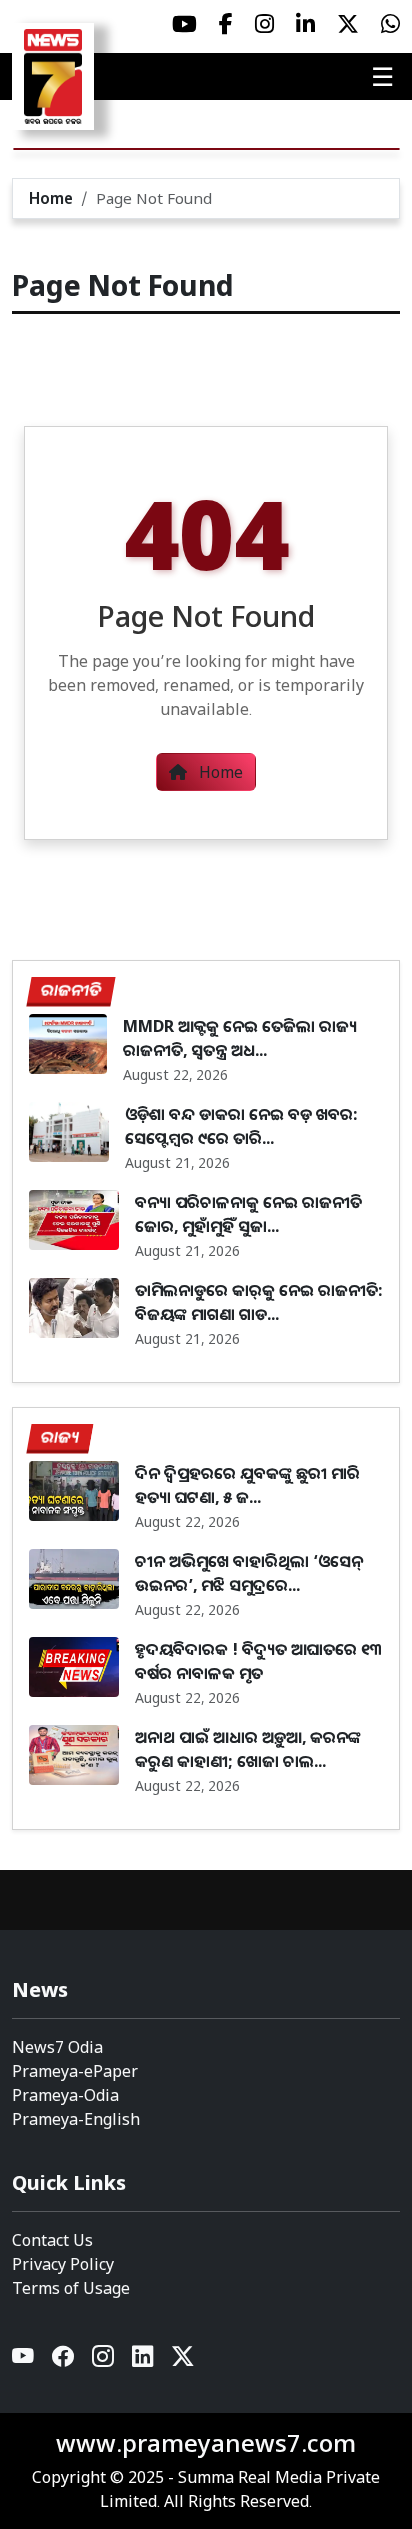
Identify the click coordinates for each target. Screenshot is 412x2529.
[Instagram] (104, 2360)
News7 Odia (57, 2047)
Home (51, 198)
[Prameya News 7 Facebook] (226, 24)
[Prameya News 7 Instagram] (264, 24)
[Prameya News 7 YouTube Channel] (184, 24)
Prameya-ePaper (75, 2071)
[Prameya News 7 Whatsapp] (390, 24)
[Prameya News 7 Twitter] (348, 24)
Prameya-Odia (65, 2095)
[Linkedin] (144, 2360)
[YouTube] (24, 2360)
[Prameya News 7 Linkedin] (305, 24)
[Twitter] (183, 2360)
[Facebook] (64, 2360)
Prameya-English (76, 2119)
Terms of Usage (71, 2288)
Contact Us (52, 2240)
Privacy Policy (63, 2264)
